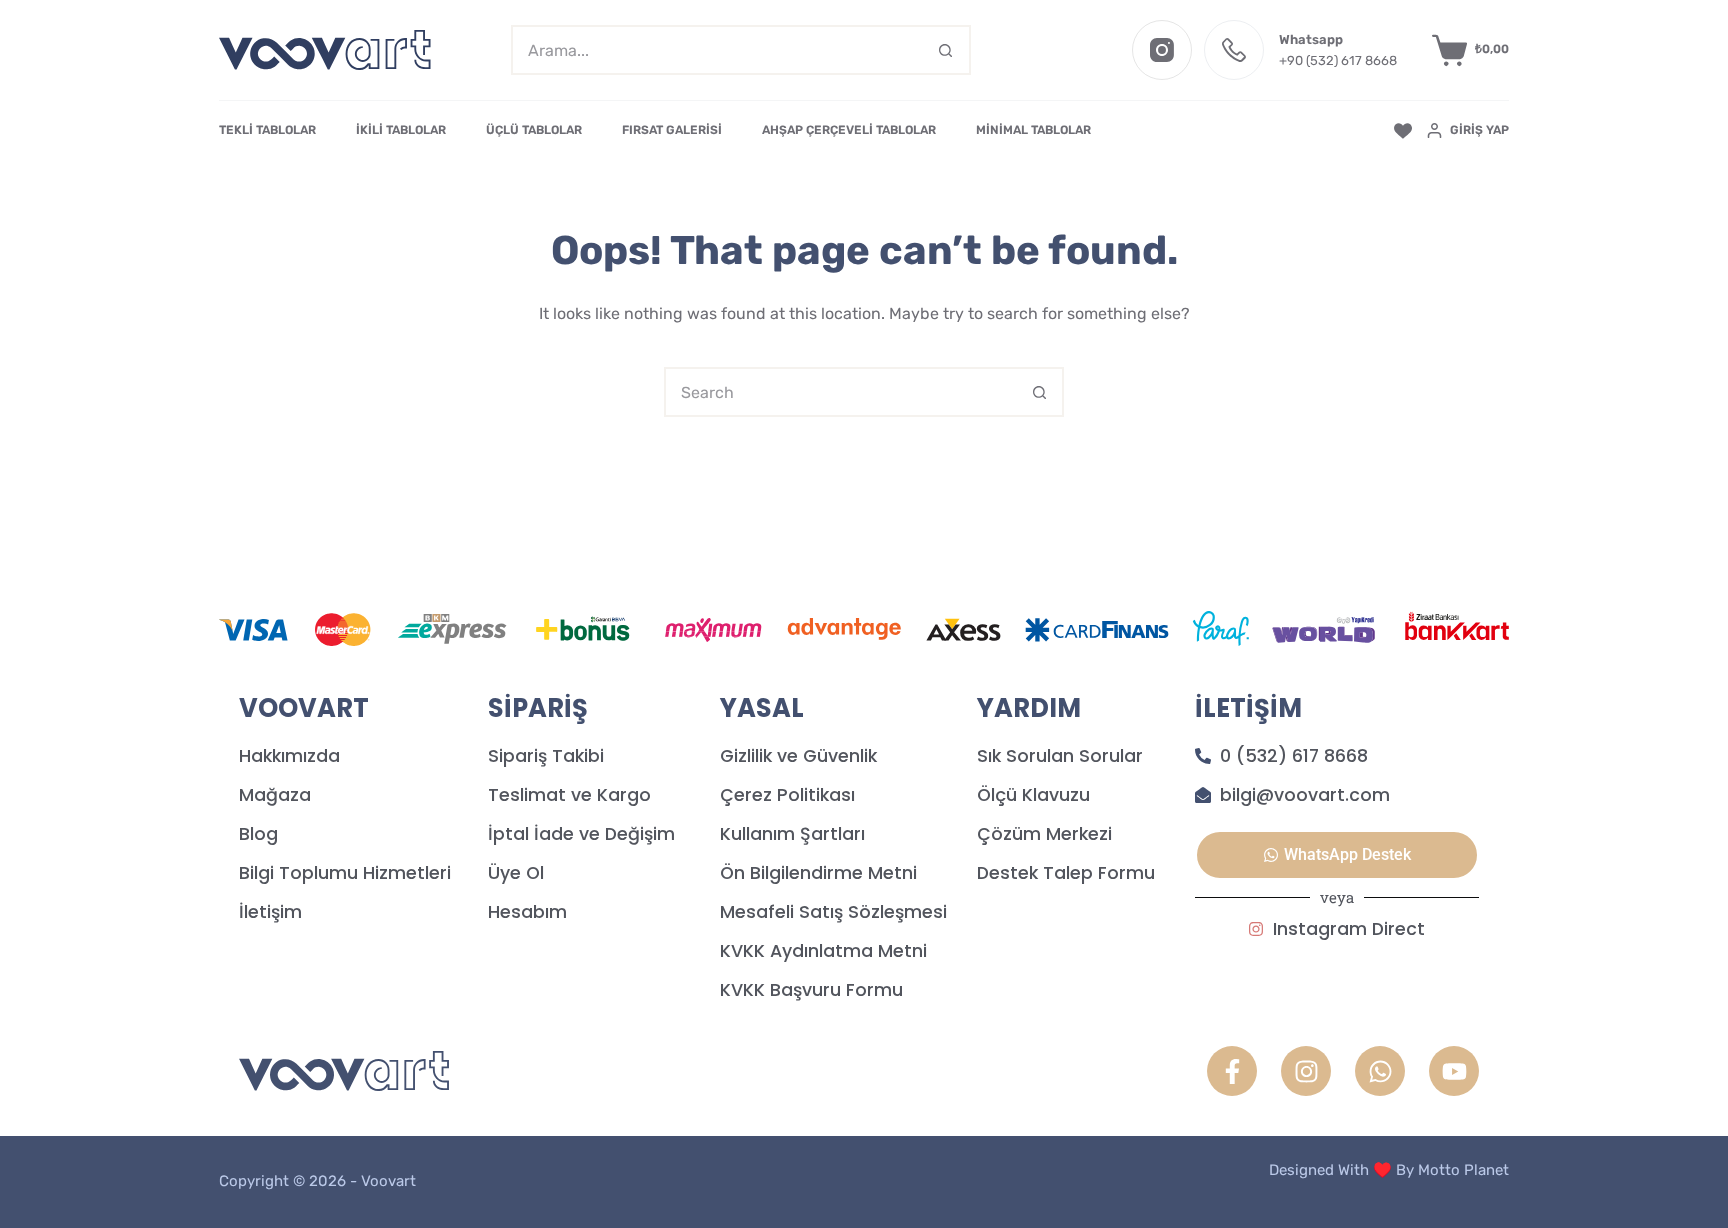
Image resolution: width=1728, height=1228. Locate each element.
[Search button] (946, 50)
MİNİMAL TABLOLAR (1033, 130)
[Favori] (1403, 131)
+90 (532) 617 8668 (1338, 60)
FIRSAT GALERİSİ (672, 130)
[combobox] (718, 50)
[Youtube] (1454, 1071)
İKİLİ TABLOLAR (401, 130)
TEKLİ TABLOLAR (267, 130)
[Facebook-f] (1232, 1071)
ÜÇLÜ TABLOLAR (534, 130)
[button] (1337, 855)
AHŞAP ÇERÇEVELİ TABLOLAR (849, 130)
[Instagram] (1162, 50)
